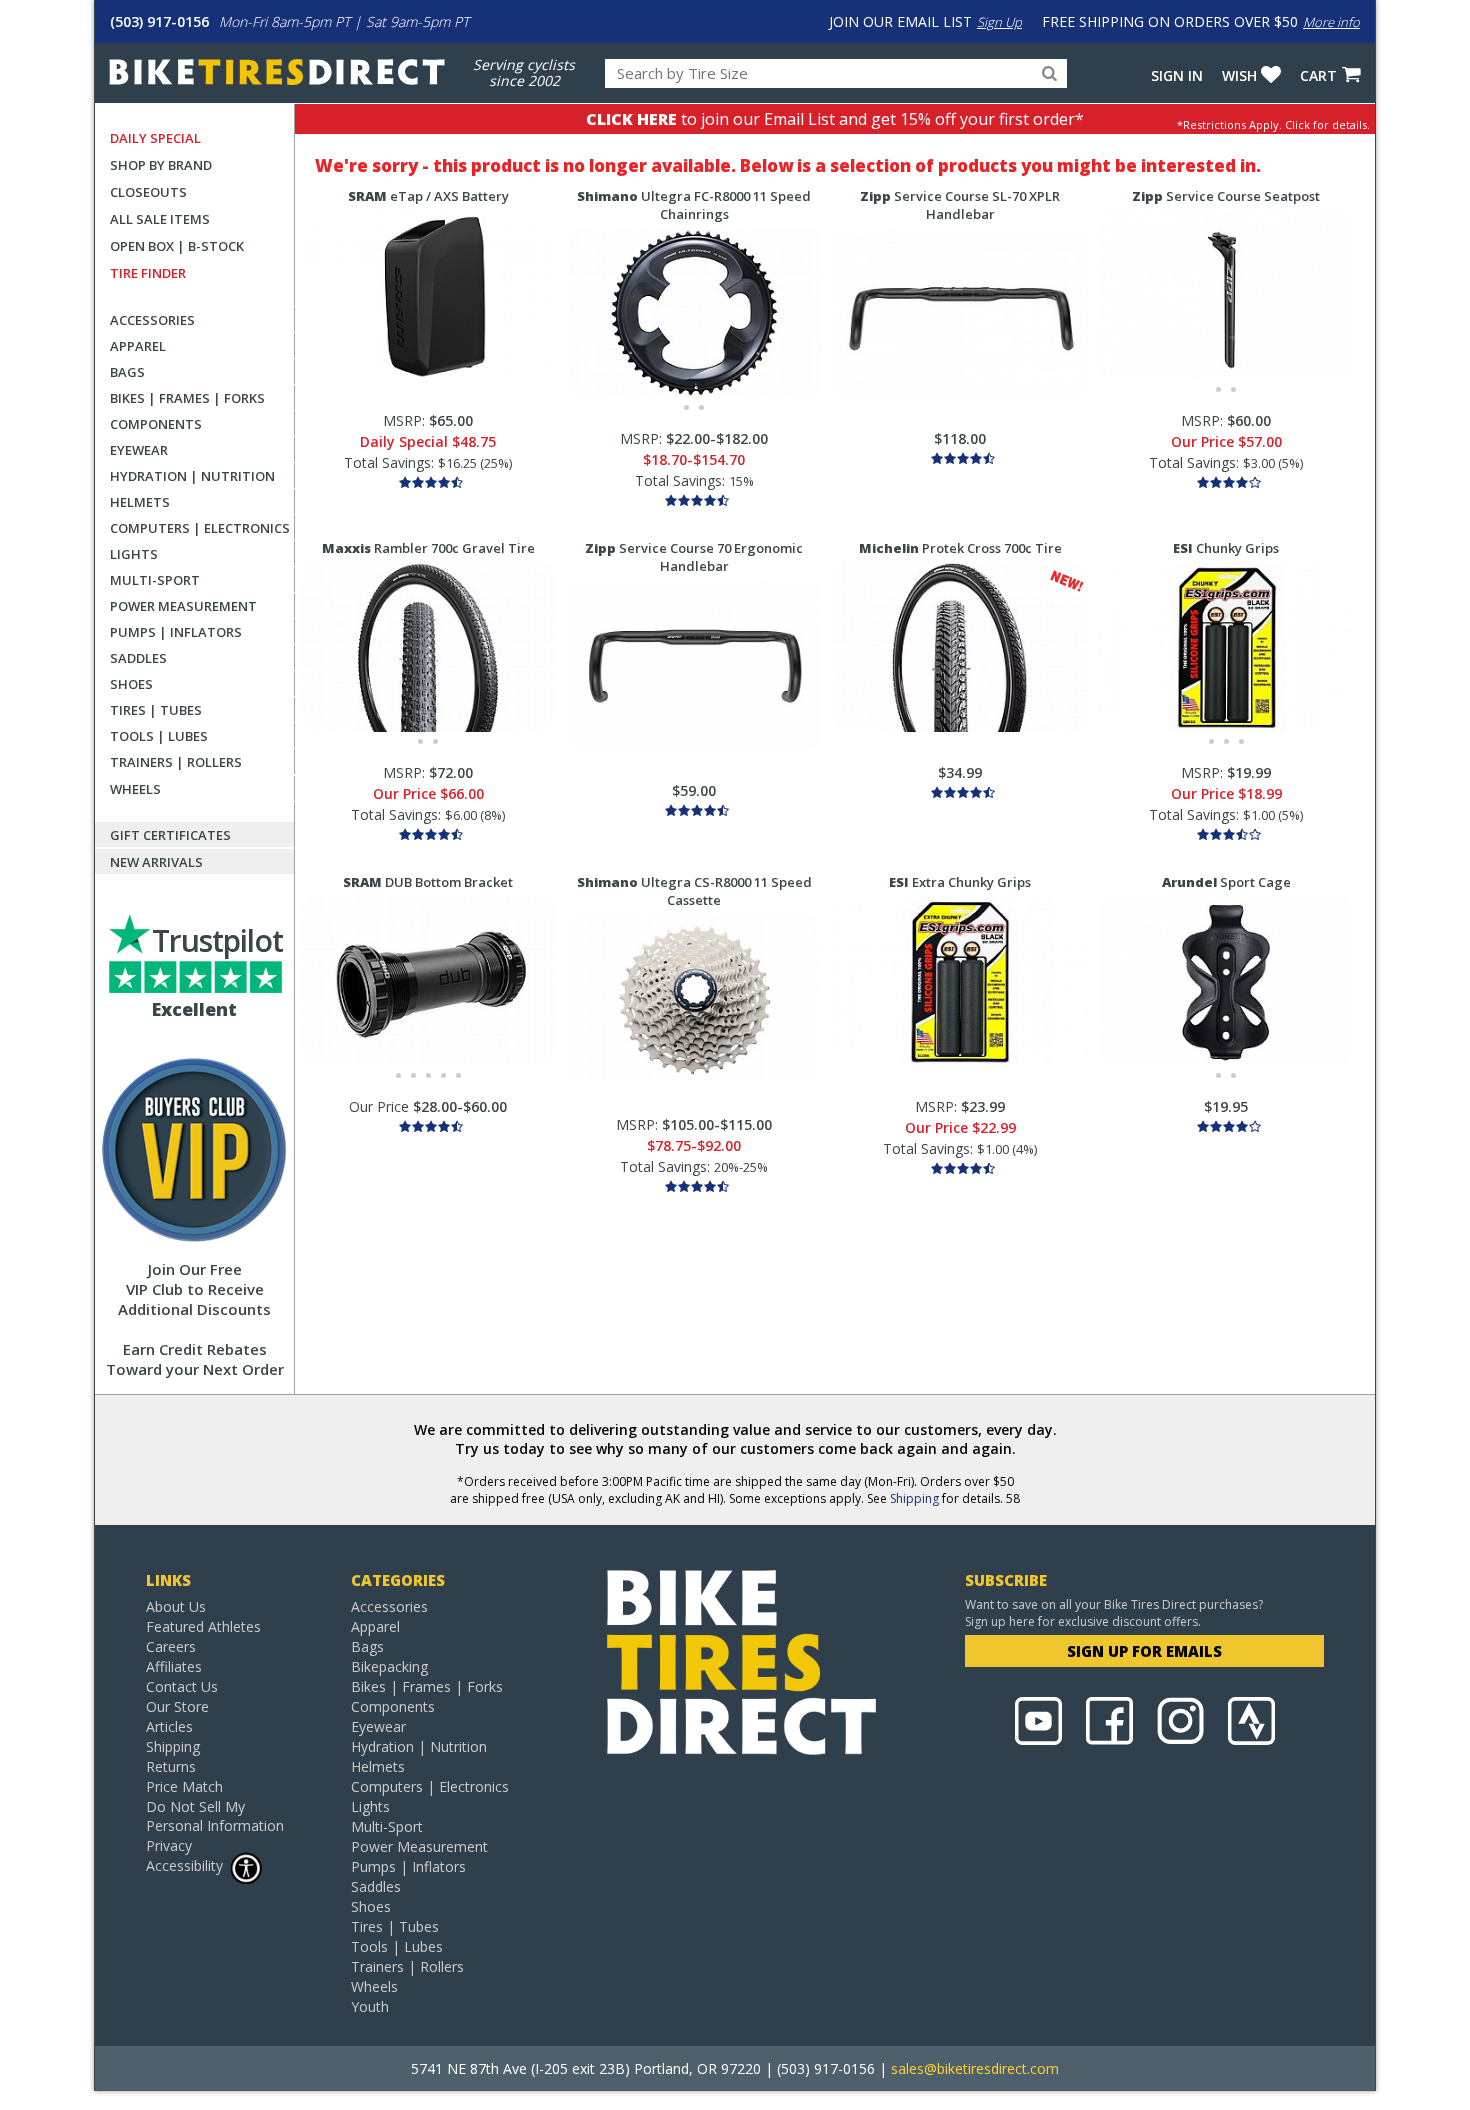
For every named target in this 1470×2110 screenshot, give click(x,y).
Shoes (131, 684)
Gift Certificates (170, 835)
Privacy (169, 1845)
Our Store (177, 1706)
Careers (171, 1646)
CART (1318, 75)
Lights (134, 554)
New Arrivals (156, 862)
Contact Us (182, 1686)
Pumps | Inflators (176, 632)
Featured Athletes (203, 1626)
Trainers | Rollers (176, 762)
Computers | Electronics (200, 528)
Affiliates (174, 1666)
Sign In (1177, 75)
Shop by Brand (161, 165)
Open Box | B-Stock (177, 246)
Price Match (184, 1786)
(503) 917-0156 (159, 21)
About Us (176, 1606)
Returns (171, 1766)
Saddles (138, 658)
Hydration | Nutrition (192, 476)
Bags (127, 372)
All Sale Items (160, 219)
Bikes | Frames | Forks (187, 398)
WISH (1239, 75)
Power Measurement (183, 606)
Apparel (138, 346)
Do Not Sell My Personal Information (215, 1816)
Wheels (135, 789)
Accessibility (184, 1865)
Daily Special (155, 138)
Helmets (140, 502)
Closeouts (148, 192)
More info (1331, 22)
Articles (169, 1726)
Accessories (152, 320)
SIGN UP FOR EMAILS (1144, 1651)
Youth (370, 2006)
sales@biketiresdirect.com (975, 2068)
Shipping (914, 1498)
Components (156, 424)
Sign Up (999, 22)
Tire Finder (148, 273)
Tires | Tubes (156, 710)
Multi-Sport (155, 580)
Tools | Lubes (159, 736)
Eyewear (139, 450)
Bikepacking (389, 1666)
